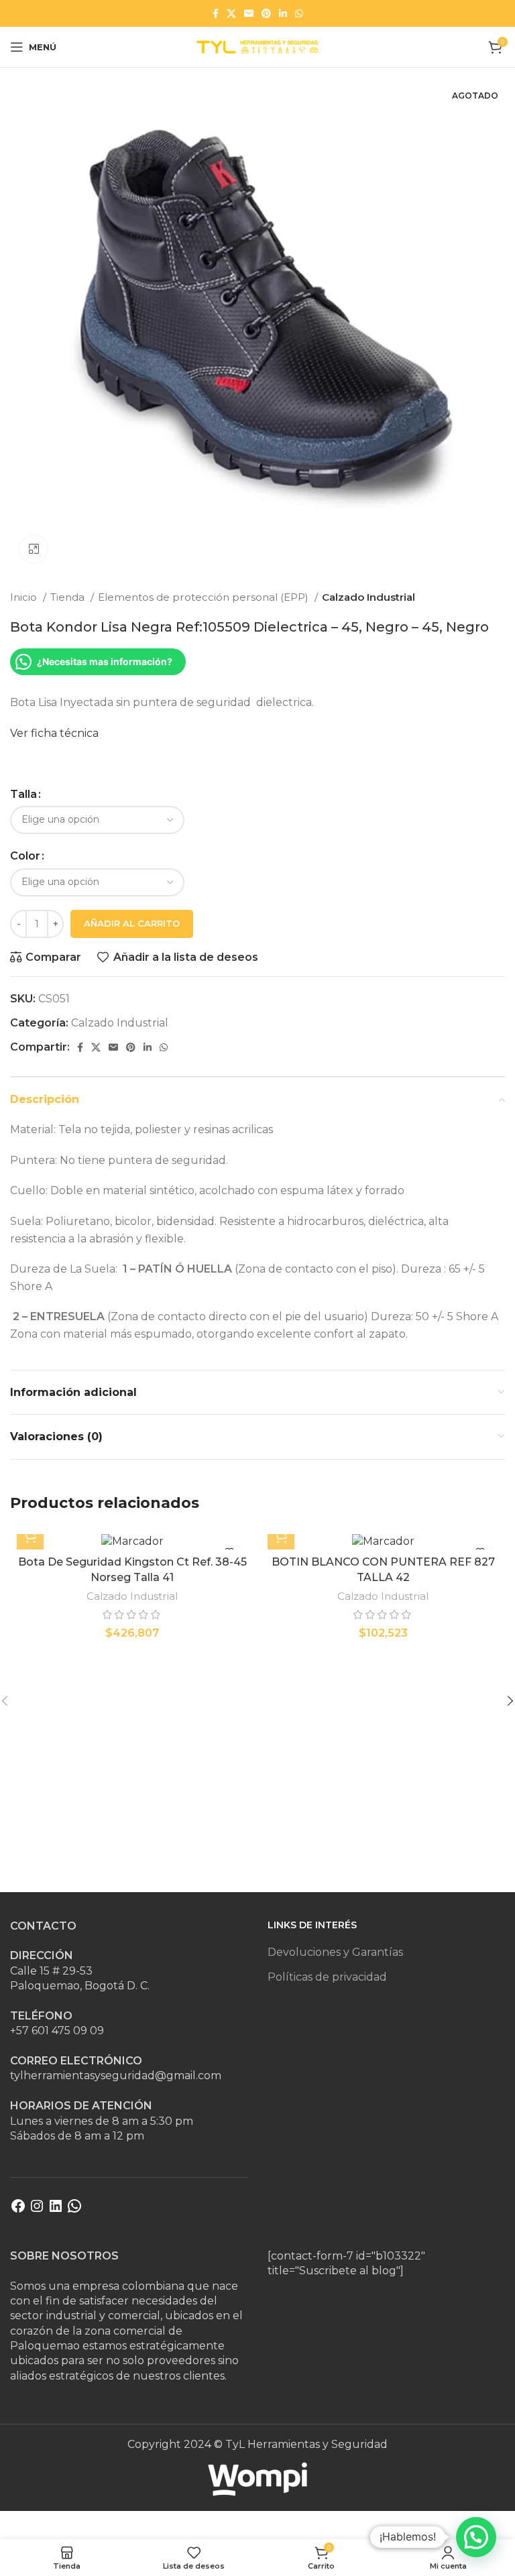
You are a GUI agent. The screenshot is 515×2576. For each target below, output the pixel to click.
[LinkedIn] (56, 2210)
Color (25, 856)
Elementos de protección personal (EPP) (205, 597)
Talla (23, 794)
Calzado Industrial (368, 597)
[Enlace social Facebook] (216, 13)
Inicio (25, 597)
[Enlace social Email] (249, 13)
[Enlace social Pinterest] (266, 13)
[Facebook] (18, 2210)
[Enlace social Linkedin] (283, 13)
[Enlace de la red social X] (231, 13)
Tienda (69, 597)
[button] (476, 2537)
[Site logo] (257, 46)
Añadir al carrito (132, 923)
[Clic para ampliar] (34, 549)
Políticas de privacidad (327, 1977)
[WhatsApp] (74, 2210)
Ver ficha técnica (54, 733)
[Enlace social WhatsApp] (299, 13)
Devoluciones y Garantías (335, 1952)
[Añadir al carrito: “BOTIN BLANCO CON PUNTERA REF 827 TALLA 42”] (281, 1536)
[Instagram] (37, 2210)
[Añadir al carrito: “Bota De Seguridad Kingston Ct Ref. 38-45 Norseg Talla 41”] (30, 1536)
